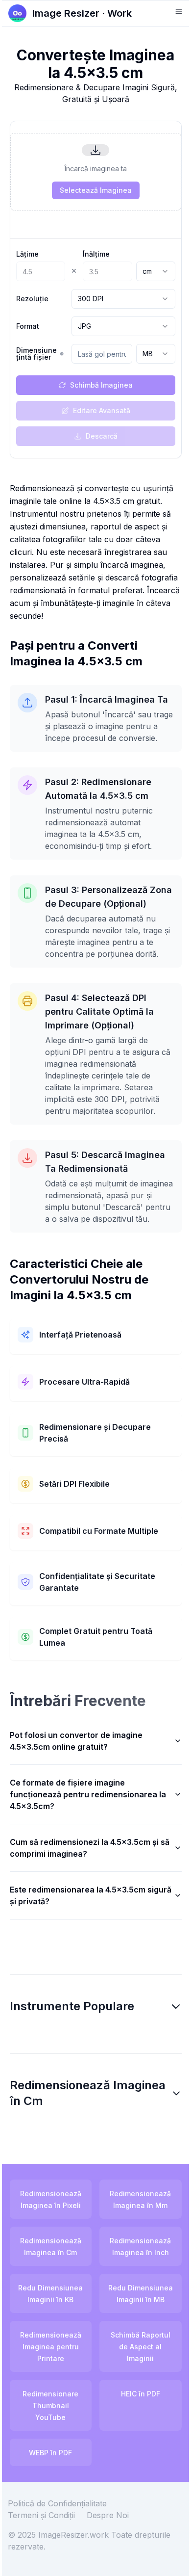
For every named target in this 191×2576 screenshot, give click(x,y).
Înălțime (96, 254)
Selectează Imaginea (96, 190)
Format (28, 326)
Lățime (27, 254)
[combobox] (156, 271)
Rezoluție (32, 299)
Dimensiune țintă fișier (36, 354)
